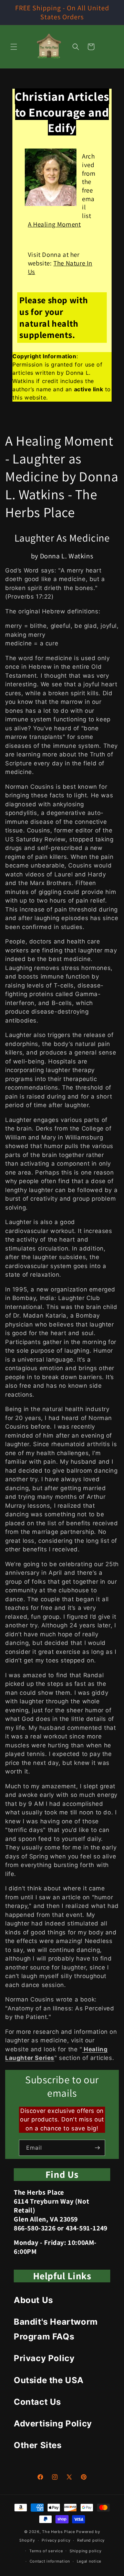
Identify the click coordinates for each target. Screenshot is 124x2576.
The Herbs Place (59, 2532)
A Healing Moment (54, 224)
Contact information (50, 2561)
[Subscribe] (97, 2148)
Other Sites (38, 2445)
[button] (14, 47)
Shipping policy (86, 2551)
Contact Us (37, 2402)
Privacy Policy (44, 2358)
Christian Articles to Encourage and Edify (62, 112)
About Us (33, 2300)
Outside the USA (49, 2380)
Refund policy (91, 2540)
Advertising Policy (53, 2424)
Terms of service (46, 2551)
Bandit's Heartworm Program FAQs (56, 2329)
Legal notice (89, 2561)
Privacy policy (56, 2540)
